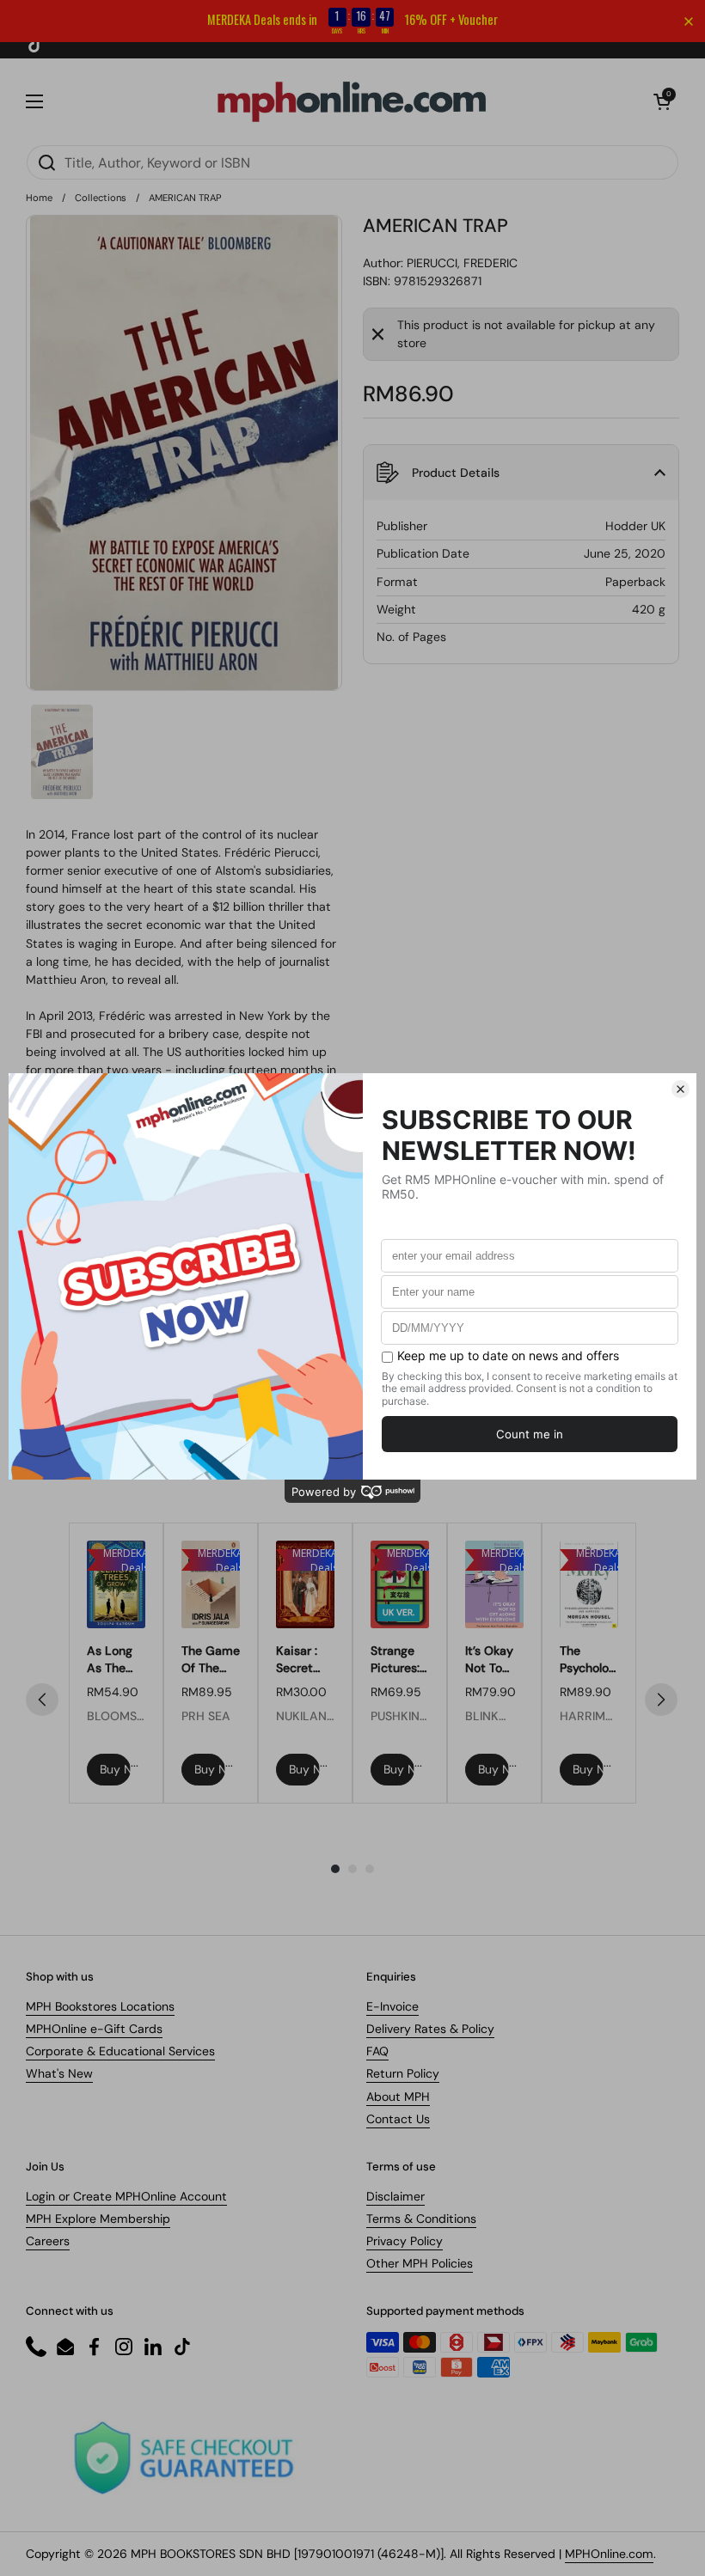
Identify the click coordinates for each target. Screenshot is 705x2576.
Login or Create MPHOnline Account (126, 2196)
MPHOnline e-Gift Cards (94, 2029)
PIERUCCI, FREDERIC (462, 263)
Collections (101, 198)
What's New (59, 2073)
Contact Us (398, 2119)
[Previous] (42, 1700)
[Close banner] (689, 21)
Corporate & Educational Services (120, 2051)
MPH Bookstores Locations (100, 2006)
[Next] (661, 1700)
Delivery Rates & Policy (430, 2029)
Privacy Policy (405, 2241)
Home (39, 198)
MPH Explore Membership (98, 2219)
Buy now (115, 1769)
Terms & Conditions (421, 2219)
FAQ (377, 2051)
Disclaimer (395, 2196)
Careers (48, 2241)
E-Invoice (392, 2006)
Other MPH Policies (420, 2263)
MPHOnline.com (609, 2554)
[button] (662, 101)
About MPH (398, 2097)
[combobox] (352, 162)
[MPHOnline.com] (352, 101)
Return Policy (403, 2073)
